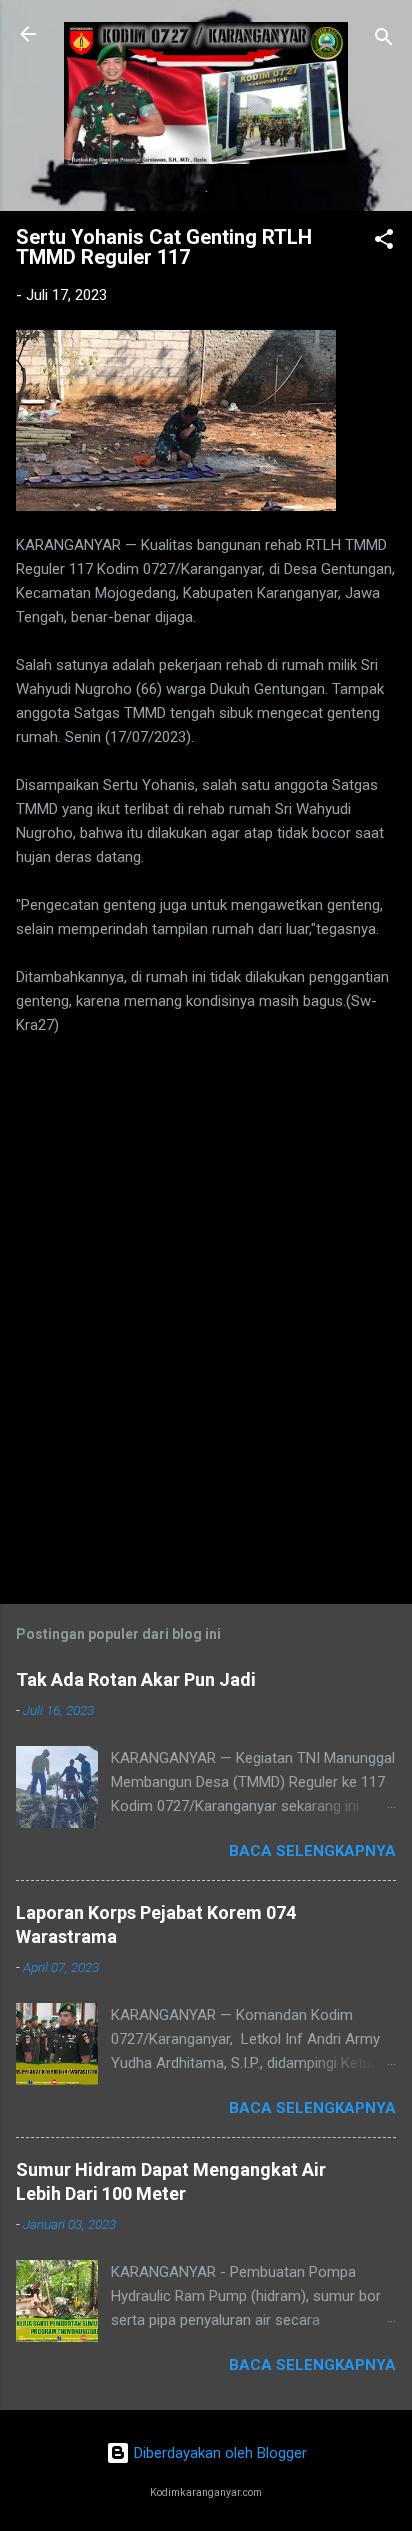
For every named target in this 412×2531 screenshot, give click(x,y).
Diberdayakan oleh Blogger (218, 2453)
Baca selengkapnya (312, 1851)
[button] (384, 242)
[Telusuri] (384, 40)
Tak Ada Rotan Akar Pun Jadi (136, 1679)
